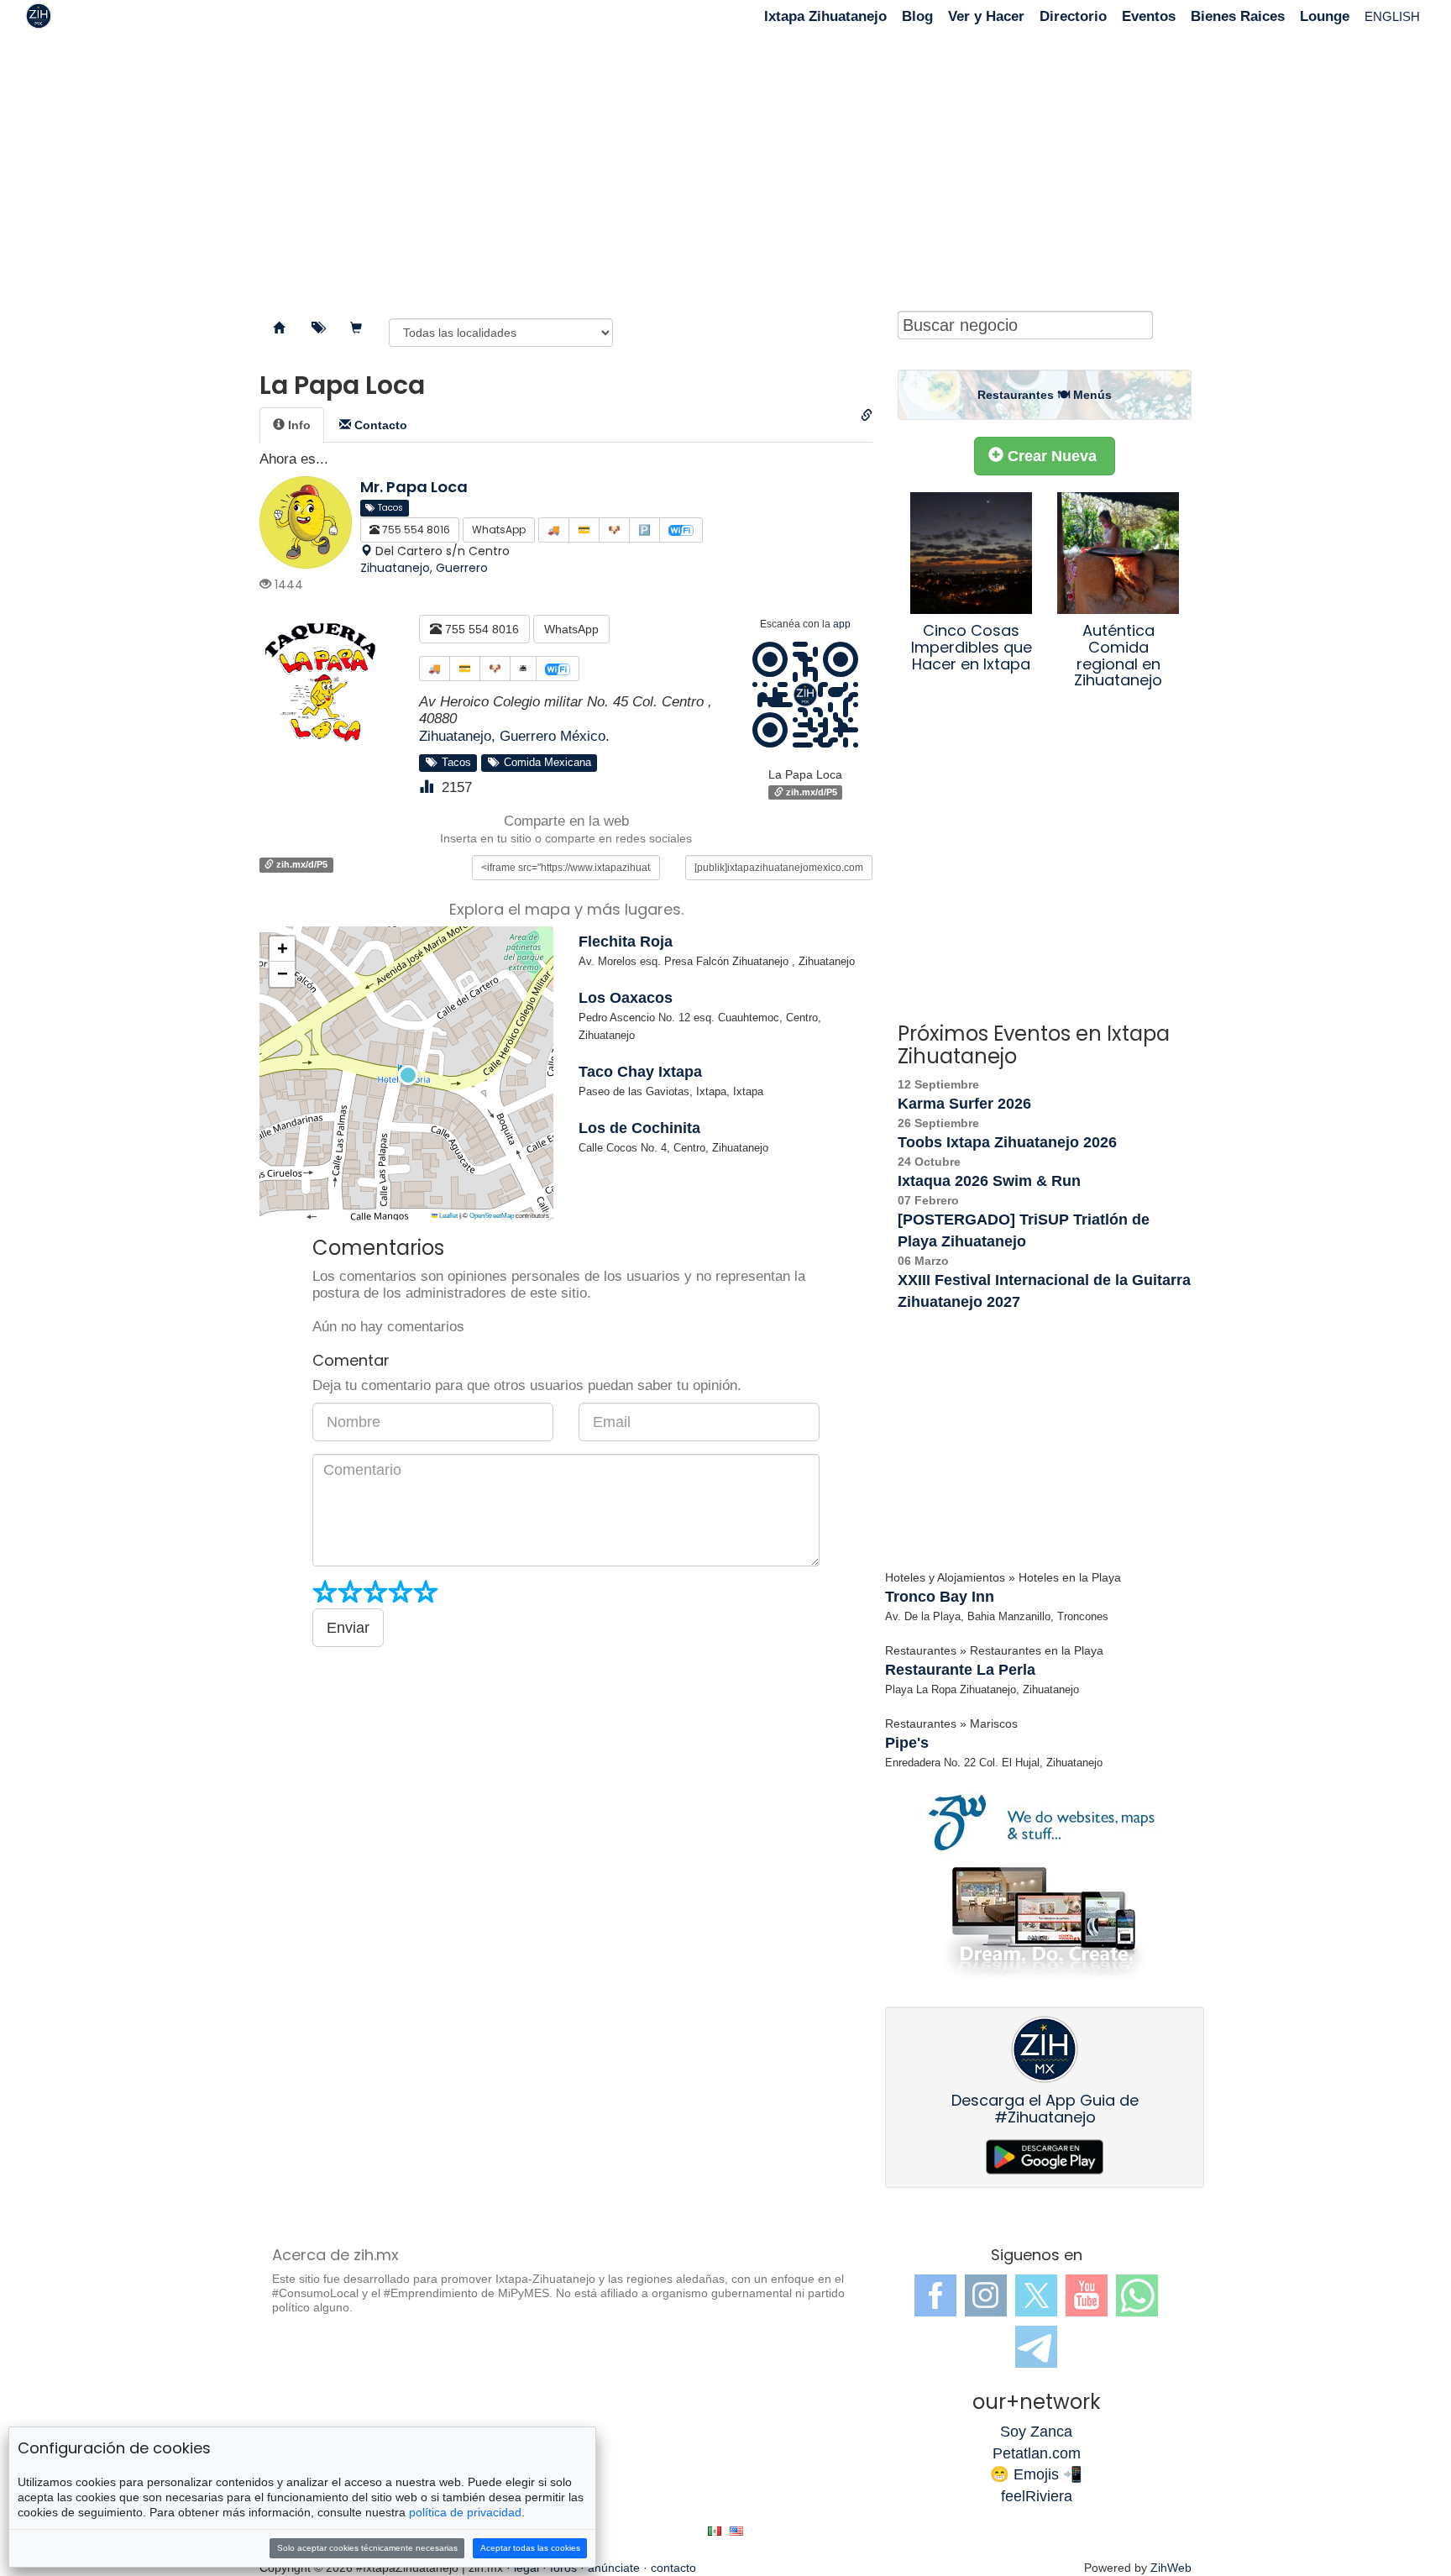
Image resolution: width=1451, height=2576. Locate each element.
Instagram (986, 2295)
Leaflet (448, 1216)
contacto (673, 2568)
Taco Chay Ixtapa (640, 1072)
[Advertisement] (725, 168)
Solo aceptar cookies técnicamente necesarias (367, 2548)
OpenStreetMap (492, 1216)
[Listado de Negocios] (279, 328)
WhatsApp (571, 629)
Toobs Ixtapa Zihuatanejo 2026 (1007, 1142)
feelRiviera (1037, 2496)
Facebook (935, 2295)
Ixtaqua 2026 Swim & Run (989, 1181)
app (842, 624)
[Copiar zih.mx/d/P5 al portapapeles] (867, 416)
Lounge (1325, 16)
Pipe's (907, 1743)
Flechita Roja (626, 942)
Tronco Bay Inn (940, 1597)
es (715, 2531)
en (736, 2531)
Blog (917, 16)
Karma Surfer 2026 (964, 1104)
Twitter (1036, 2295)
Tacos (453, 763)
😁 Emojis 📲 (1036, 2474)
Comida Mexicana (544, 763)
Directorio (1073, 16)
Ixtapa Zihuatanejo (825, 16)
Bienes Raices (1238, 16)
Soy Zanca (1036, 2432)
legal (526, 2568)
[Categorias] (317, 328)
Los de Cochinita (639, 1128)
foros (563, 2568)
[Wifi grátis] (558, 669)
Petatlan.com (1037, 2453)
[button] (406, 1073)
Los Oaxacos (626, 998)
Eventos (1149, 16)
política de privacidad (465, 2512)
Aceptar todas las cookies (530, 2548)
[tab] (292, 425)
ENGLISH (1392, 16)
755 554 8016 (480, 629)
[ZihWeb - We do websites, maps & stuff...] (1045, 1885)
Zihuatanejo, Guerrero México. (514, 736)
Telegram (1036, 2347)
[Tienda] (356, 328)
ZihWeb (1171, 2568)
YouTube (1087, 2295)
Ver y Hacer (986, 16)
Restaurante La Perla (960, 1670)
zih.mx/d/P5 (810, 792)
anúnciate (614, 2568)
